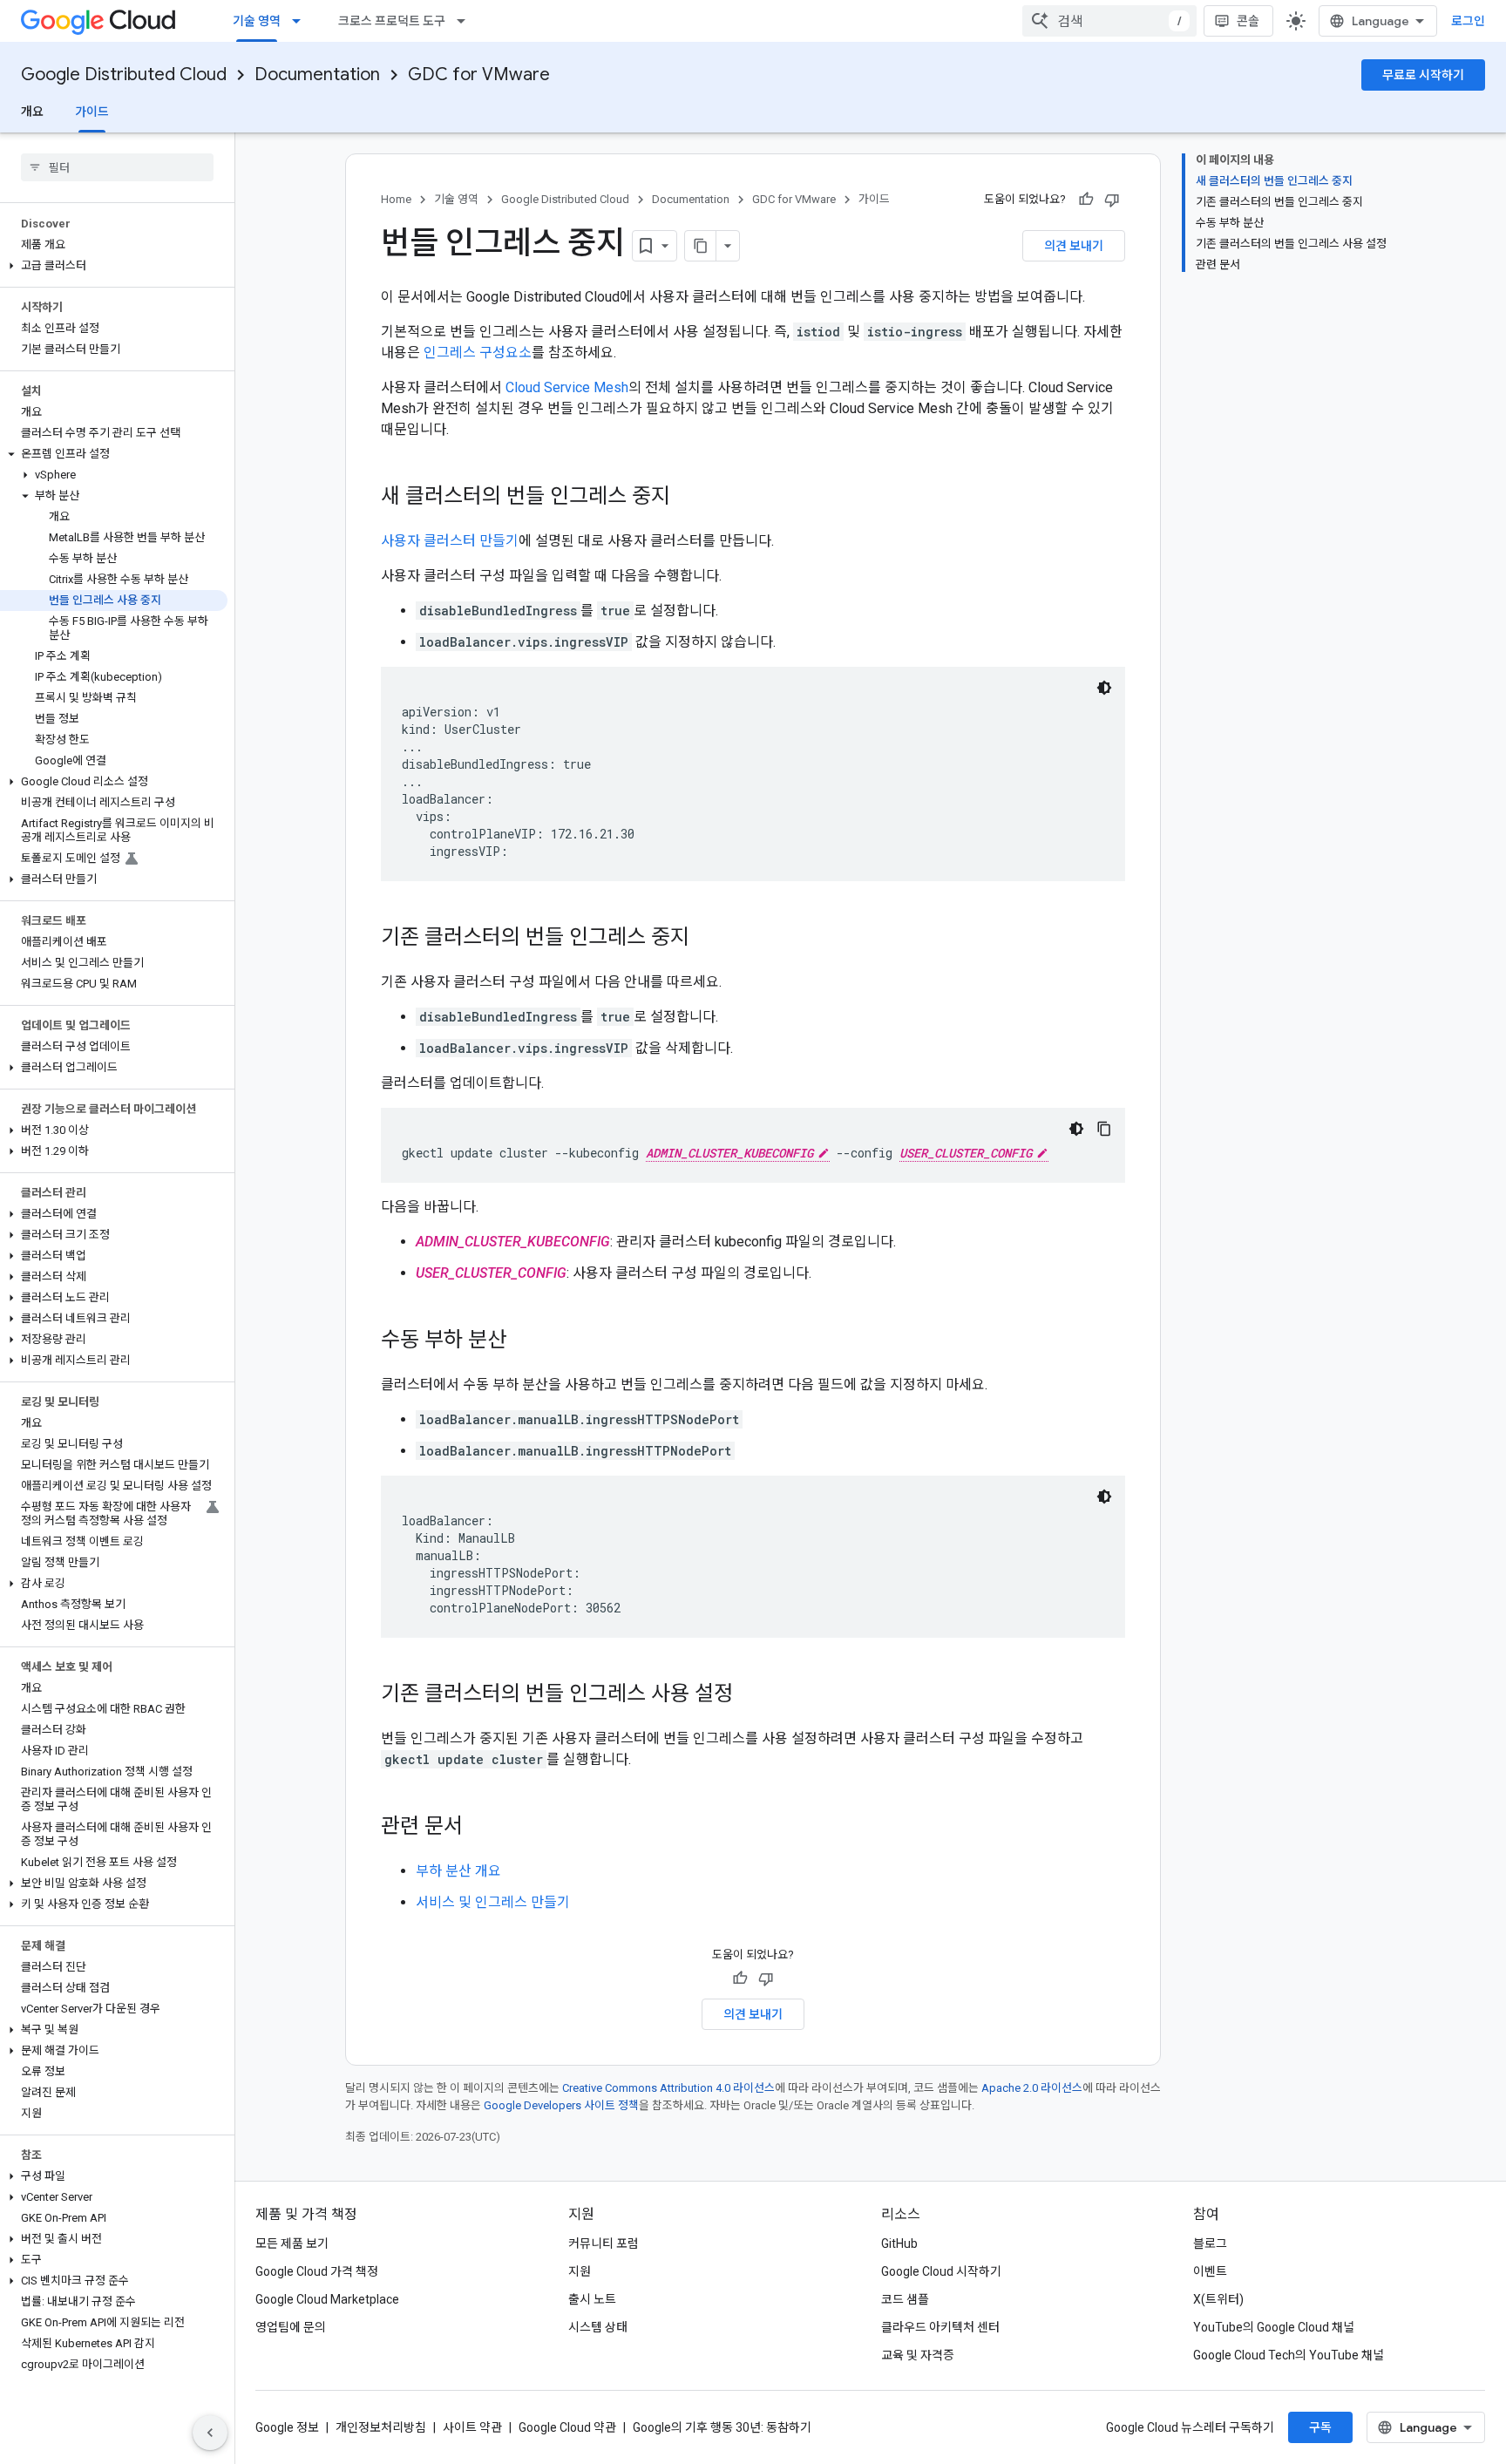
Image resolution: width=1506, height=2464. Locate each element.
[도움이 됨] (1086, 200)
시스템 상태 (598, 2327)
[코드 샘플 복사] (1104, 1129)
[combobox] (1109, 21)
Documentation (317, 75)
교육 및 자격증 (918, 2355)
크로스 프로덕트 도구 (392, 21)
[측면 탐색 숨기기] (210, 2433)
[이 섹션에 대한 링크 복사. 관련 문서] (480, 1828)
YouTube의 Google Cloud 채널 (1274, 2327)
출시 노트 (592, 2299)
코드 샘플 (905, 2299)
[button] (114, 266)
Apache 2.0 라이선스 (1032, 2088)
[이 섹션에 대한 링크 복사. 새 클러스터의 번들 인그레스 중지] (688, 498)
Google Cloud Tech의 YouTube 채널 (1289, 2355)
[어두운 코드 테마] (1104, 688)
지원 (580, 2271)
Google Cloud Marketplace (327, 2299)
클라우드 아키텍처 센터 (940, 2327)
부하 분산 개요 (458, 1871)
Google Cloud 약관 (567, 2427)
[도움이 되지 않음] (1112, 200)
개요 (32, 112)
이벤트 (1210, 2271)
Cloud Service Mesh (567, 387)
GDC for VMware (479, 75)
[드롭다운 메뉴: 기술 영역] (302, 21)
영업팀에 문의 (291, 2327)
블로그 (1210, 2243)
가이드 (92, 112)
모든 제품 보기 (292, 2243)
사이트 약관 (472, 2427)
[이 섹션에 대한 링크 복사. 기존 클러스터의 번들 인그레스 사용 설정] (750, 1695)
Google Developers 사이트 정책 (561, 2105)
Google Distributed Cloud (124, 75)
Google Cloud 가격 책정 (317, 2271)
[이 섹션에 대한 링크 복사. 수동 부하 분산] (524, 1341)
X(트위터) (1218, 2299)
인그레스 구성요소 (478, 353)
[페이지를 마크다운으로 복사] (701, 246)
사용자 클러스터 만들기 (450, 541)
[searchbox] (117, 167)
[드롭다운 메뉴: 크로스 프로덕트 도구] (466, 21)
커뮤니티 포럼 (604, 2243)
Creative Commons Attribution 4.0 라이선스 (668, 2088)
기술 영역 (257, 21)
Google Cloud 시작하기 (941, 2271)
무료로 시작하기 (1423, 75)
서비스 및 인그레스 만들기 (493, 1902)
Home (396, 199)
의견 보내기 (1074, 246)
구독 (1320, 2427)
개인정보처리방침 (381, 2427)
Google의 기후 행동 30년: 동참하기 (722, 2427)
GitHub (899, 2243)
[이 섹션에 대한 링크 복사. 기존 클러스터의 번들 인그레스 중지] (707, 939)
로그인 (1468, 21)
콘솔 (1248, 21)
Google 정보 (287, 2427)
